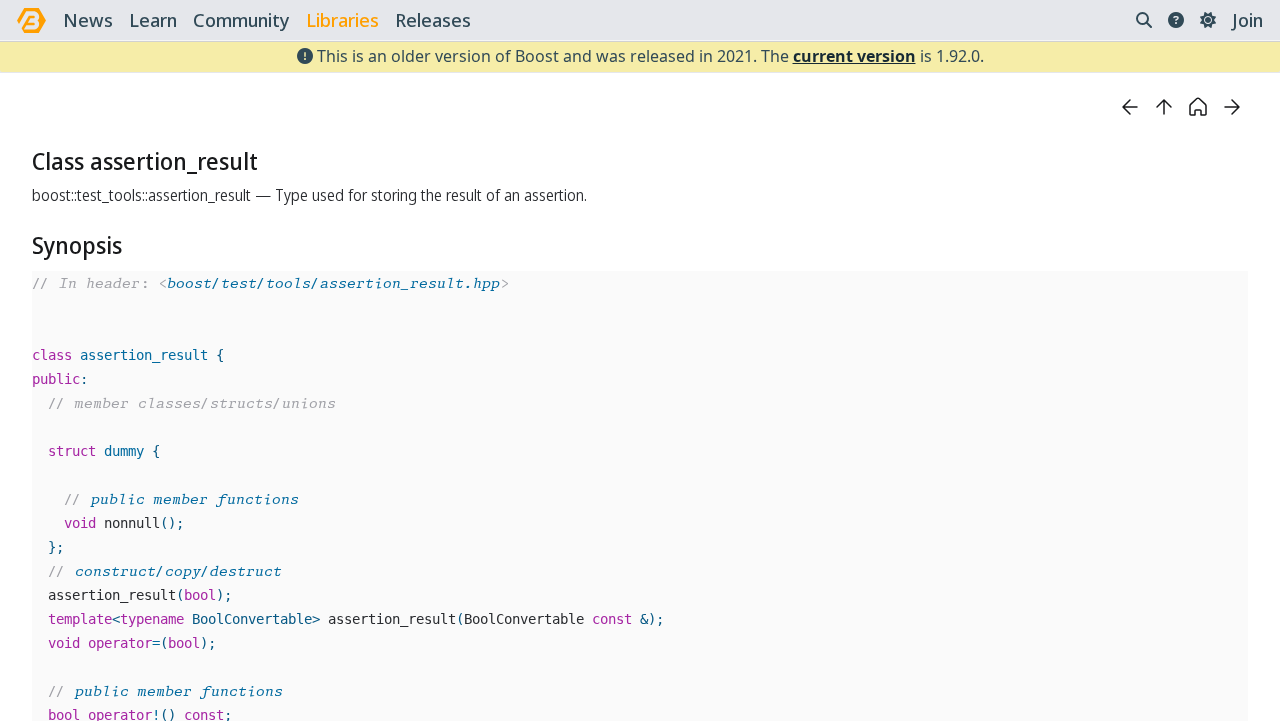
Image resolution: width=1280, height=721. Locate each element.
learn (153, 20)
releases (433, 20)
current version (854, 56)
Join (1247, 20)
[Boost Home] (31, 20)
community (241, 20)
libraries (342, 20)
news (88, 20)
